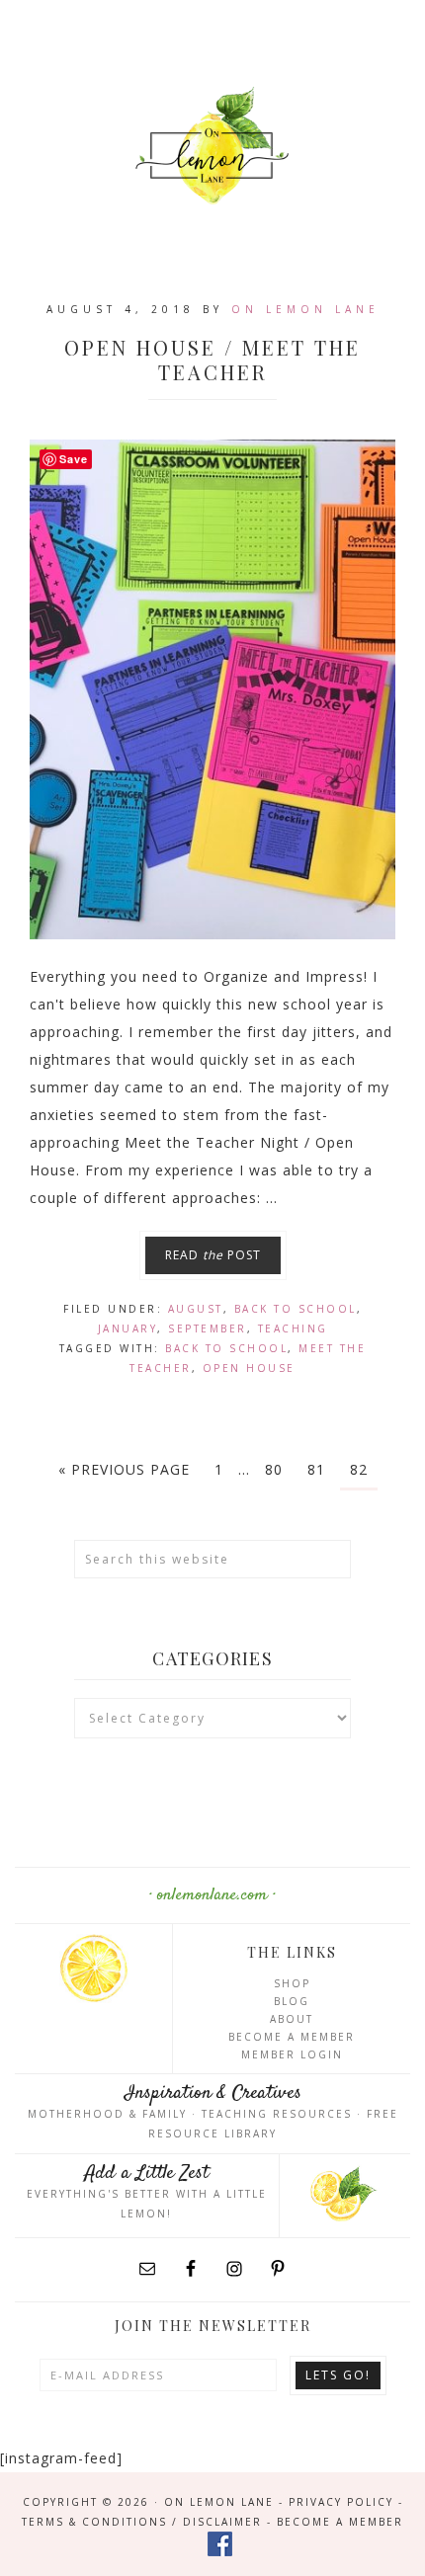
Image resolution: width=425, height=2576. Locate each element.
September (208, 1328)
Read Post (213, 1255)
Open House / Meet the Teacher (212, 360)
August (196, 1309)
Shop (292, 1983)
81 (316, 1469)
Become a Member (292, 2037)
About (292, 2019)
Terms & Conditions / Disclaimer (142, 2522)
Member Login (292, 2054)
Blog (292, 2001)
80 (274, 1469)
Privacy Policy (341, 2502)
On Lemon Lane (212, 146)
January (128, 1328)
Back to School (296, 1309)
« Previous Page (124, 1469)
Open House (249, 1368)
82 (359, 1469)
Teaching (293, 1328)
